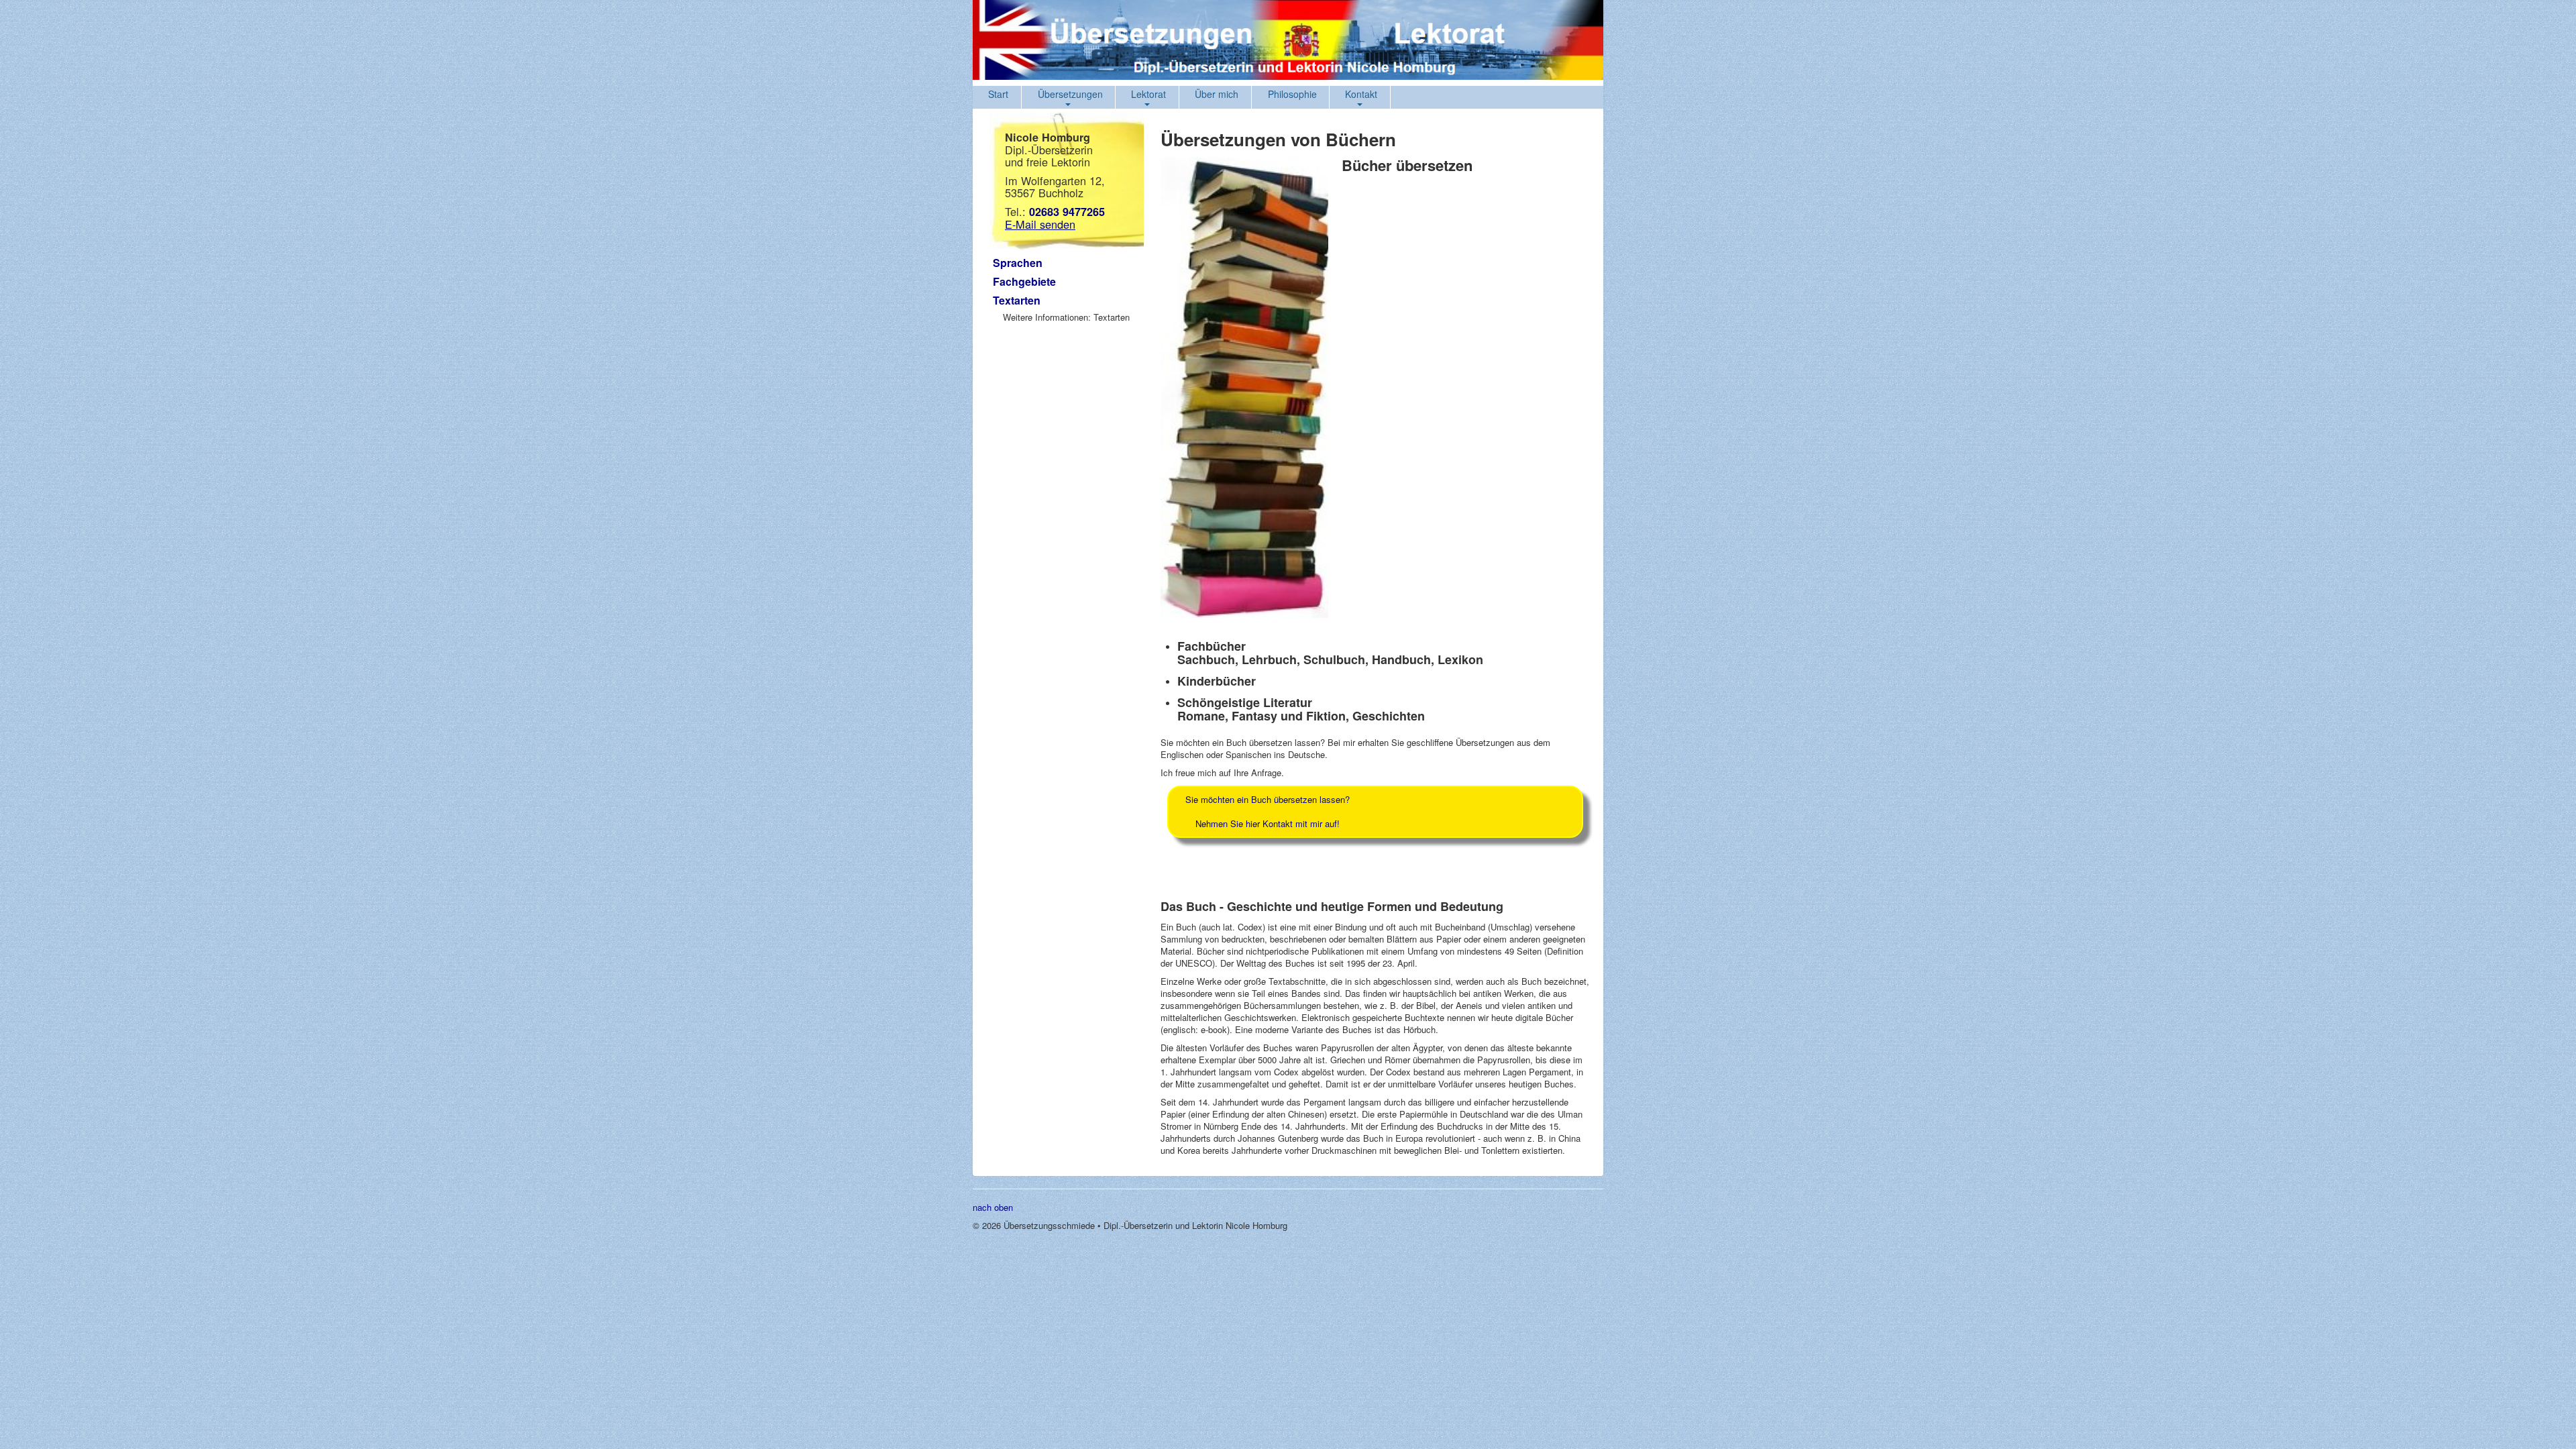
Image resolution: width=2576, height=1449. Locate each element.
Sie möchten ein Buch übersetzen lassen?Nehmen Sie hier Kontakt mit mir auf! (1268, 811)
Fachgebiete (1024, 281)
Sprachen (1018, 263)
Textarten (1017, 300)
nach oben (993, 1207)
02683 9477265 (1067, 212)
